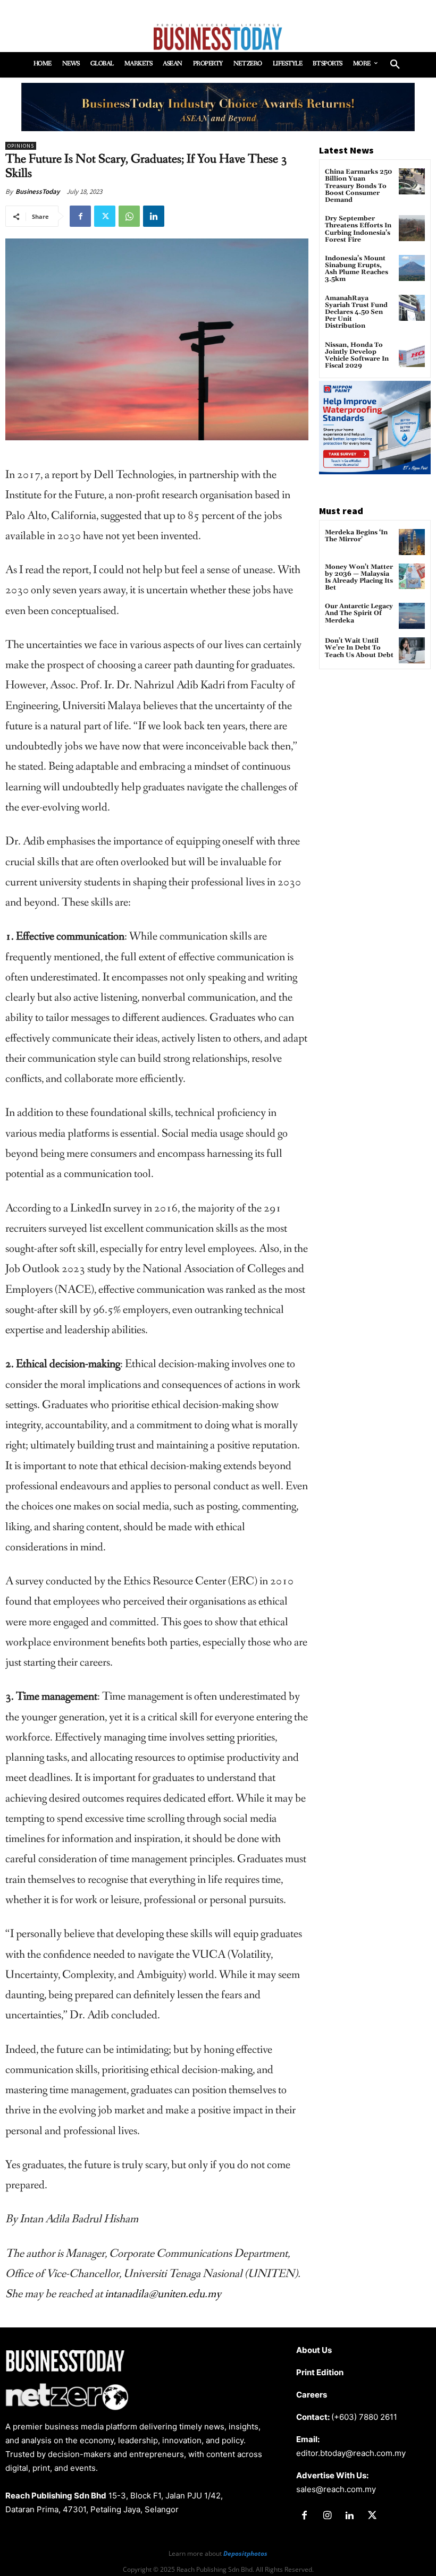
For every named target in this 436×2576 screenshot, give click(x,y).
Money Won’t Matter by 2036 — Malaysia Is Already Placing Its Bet (359, 578)
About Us (314, 2350)
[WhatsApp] (129, 216)
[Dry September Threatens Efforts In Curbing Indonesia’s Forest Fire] (412, 228)
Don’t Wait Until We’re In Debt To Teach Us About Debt (359, 648)
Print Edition (320, 2372)
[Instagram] (327, 2516)
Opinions (21, 146)
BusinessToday (37, 191)
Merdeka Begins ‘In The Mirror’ (356, 536)
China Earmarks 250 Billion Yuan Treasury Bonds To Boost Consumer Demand (358, 186)
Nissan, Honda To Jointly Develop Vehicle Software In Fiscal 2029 (357, 356)
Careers (312, 2395)
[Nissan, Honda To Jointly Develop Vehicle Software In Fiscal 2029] (412, 355)
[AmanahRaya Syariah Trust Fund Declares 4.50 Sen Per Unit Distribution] (412, 308)
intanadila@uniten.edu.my (163, 2294)
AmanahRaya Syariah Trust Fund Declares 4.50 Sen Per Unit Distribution (356, 312)
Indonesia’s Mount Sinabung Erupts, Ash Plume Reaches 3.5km (357, 269)
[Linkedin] (154, 216)
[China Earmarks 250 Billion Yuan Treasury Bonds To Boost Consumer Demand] (412, 181)
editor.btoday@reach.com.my (351, 2453)
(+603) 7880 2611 (364, 2417)
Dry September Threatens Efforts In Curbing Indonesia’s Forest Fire (358, 229)
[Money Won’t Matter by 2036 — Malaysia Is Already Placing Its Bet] (412, 577)
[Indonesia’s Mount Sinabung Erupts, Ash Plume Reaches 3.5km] (412, 268)
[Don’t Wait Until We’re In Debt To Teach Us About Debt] (412, 650)
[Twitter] (105, 216)
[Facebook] (80, 216)
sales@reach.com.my (336, 2489)
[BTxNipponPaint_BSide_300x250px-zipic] (375, 471)
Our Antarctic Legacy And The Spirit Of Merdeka (359, 613)
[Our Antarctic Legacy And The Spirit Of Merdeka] (412, 616)
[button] (395, 65)
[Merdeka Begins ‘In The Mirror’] (412, 542)
